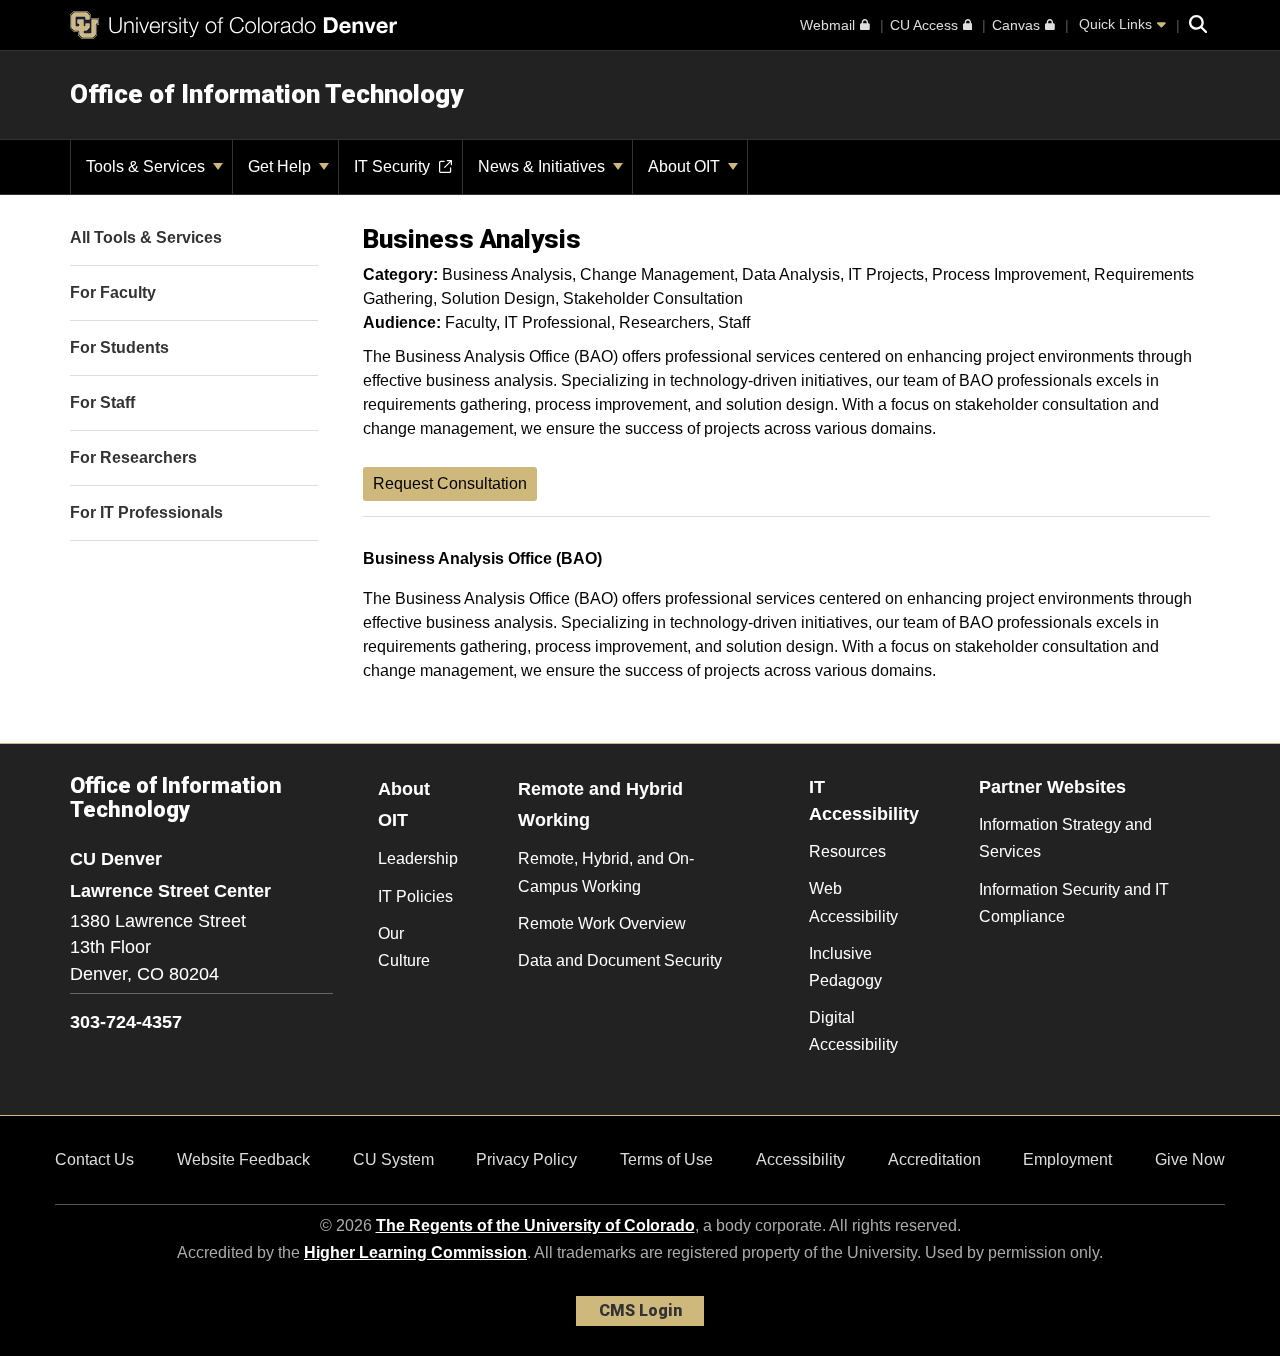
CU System (393, 1159)
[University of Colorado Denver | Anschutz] (233, 25)
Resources (847, 851)
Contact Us (94, 1159)
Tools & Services (147, 166)
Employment (1067, 1159)
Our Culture (404, 947)
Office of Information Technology (266, 94)
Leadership (418, 858)
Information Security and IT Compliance (1074, 903)
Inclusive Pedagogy (845, 967)
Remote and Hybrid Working (600, 804)
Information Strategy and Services (1065, 838)
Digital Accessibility (853, 1031)
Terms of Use (666, 1159)
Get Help (281, 166)
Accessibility (800, 1159)
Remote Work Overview (602, 923)
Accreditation (934, 1159)
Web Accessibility (853, 902)
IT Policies (415, 896)
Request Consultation (450, 483)
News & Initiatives (543, 166)
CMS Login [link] (640, 1310)
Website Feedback (243, 1159)
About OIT (686, 166)
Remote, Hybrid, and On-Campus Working (606, 872)
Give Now (1190, 1159)
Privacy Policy (526, 1159)
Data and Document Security (620, 960)
